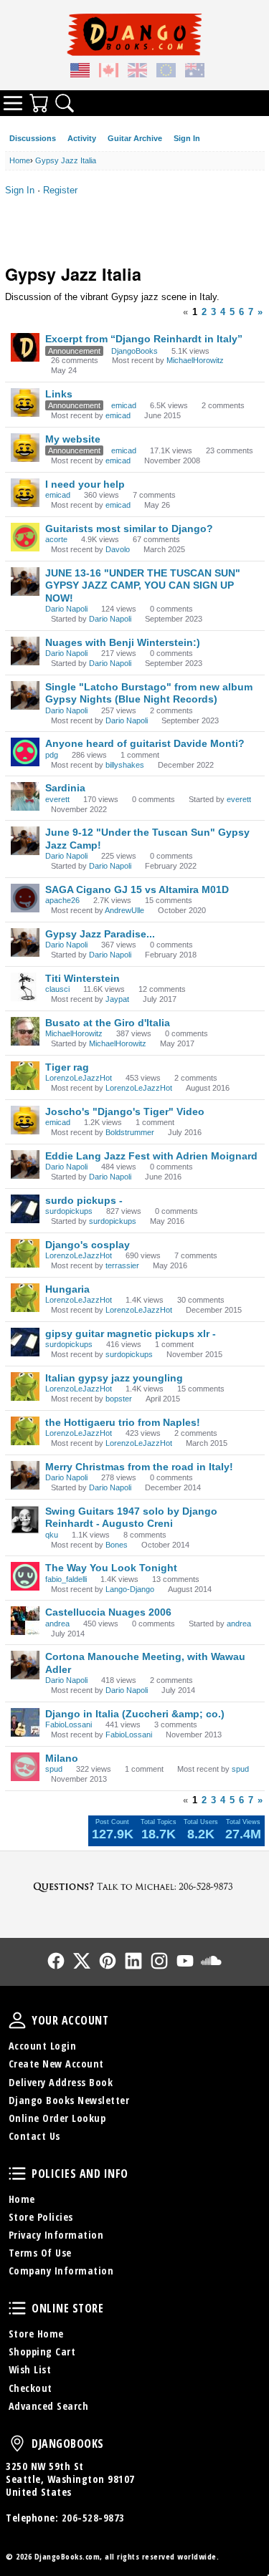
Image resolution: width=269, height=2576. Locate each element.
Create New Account (56, 2064)
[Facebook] (56, 1961)
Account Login (43, 2046)
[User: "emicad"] (25, 402)
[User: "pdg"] (25, 752)
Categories (13, 103)
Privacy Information (56, 2235)
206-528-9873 (93, 2518)
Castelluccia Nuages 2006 (108, 1612)
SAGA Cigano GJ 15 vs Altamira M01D (137, 889)
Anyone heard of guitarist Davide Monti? (145, 743)
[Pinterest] (108, 1961)
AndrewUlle (124, 910)
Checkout (30, 2388)
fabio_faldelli (66, 1579)
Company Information (61, 2271)
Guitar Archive (135, 138)
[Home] (134, 34)
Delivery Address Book (61, 2082)
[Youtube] (185, 1961)
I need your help (85, 484)
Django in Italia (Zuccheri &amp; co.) (135, 1714)
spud (54, 1769)
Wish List (30, 2369)
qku (52, 1535)
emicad (124, 405)
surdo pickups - (84, 1200)
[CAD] (109, 72)
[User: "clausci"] (25, 987)
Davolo (118, 549)
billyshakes (125, 765)
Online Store (17, 2308)
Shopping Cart (42, 2351)
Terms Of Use (40, 2253)
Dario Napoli (66, 609)
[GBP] (138, 72)
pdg (52, 755)
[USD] (80, 72)
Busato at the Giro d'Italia (108, 1023)
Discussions (33, 138)
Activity (82, 138)
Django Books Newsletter (69, 2100)
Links (59, 394)
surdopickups (69, 1211)
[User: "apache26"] (25, 898)
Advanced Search (49, 2406)
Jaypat (117, 999)
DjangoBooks (134, 351)
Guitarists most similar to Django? (129, 529)
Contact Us (34, 2136)
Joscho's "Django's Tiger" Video (125, 1111)
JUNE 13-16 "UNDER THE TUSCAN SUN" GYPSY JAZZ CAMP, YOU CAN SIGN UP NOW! (143, 585)
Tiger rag (67, 1067)
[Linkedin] (133, 1961)
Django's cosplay (88, 1245)
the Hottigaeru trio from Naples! (123, 1422)
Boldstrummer (130, 1132)
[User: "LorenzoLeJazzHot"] (25, 1076)
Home (22, 2199)
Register (60, 190)
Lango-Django (130, 1589)
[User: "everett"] (25, 796)
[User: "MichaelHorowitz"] (25, 1031)
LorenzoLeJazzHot (79, 1078)
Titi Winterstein (82, 978)
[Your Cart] (39, 103)
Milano (62, 1758)
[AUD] (195, 72)
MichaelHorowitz (195, 360)
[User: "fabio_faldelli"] (25, 1576)
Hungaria (67, 1289)
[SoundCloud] (211, 1961)
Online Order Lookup (57, 2118)
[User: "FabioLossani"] (25, 1722)
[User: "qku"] (25, 1520)
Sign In (187, 138)
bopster (119, 1399)
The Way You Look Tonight (111, 1568)
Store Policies (41, 2217)
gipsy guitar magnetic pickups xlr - (131, 1333)
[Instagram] (159, 1961)
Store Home (36, 2334)
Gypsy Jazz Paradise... (100, 934)
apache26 (62, 900)
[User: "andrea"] (25, 1621)
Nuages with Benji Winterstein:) (123, 642)
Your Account (17, 2020)
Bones (117, 1545)
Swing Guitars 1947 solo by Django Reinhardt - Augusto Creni (131, 1518)
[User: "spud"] (25, 1767)
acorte (56, 539)
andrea (57, 1624)
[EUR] (166, 72)
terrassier (122, 1265)
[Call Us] (134, 1886)
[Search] (65, 103)
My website (73, 439)
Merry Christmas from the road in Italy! (139, 1467)
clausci (57, 989)
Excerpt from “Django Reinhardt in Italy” (144, 339)
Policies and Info (17, 2174)
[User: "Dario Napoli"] (25, 582)
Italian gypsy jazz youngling (114, 1378)
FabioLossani (69, 1724)
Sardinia (65, 788)
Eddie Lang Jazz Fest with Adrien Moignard (151, 1156)
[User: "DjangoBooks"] (25, 347)
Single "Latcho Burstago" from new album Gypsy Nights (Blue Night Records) (149, 693)
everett (57, 799)
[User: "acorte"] (25, 537)
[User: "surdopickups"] (25, 1209)
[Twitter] (82, 1961)
